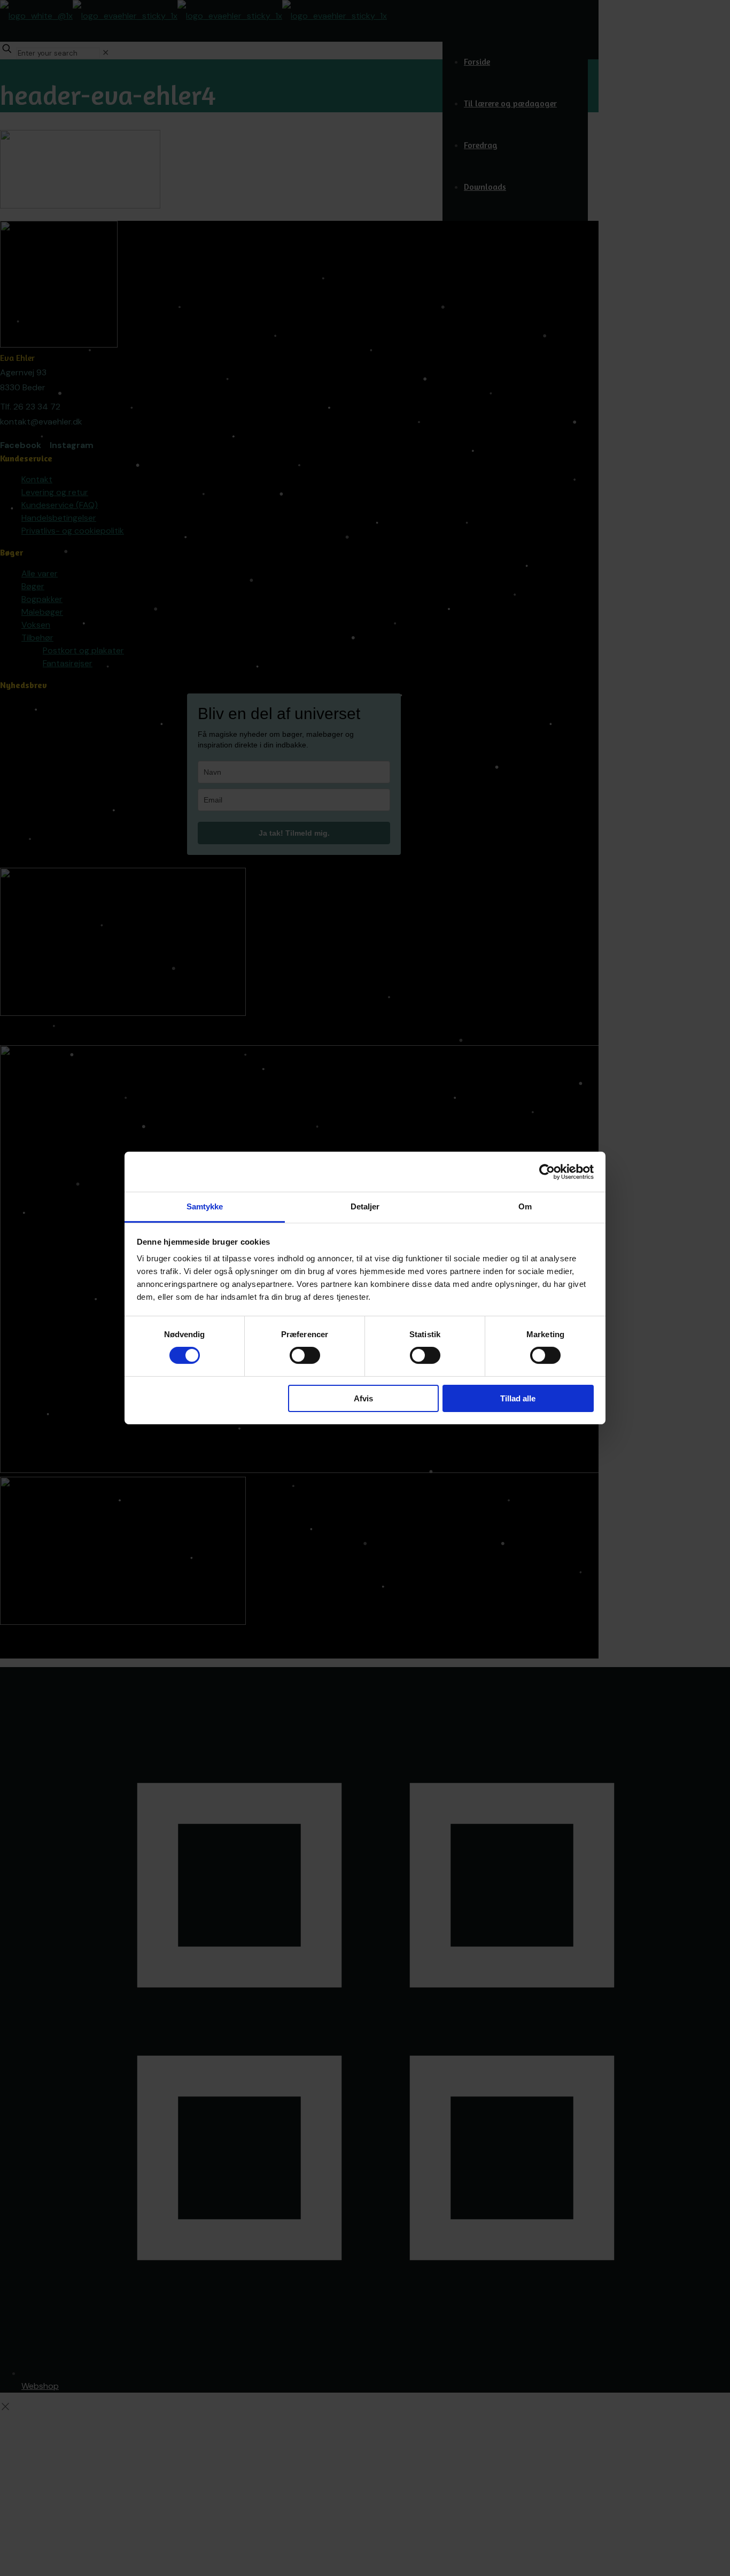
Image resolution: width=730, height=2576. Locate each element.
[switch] (305, 1355)
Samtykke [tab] (205, 1206)
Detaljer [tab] (365, 1206)
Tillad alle (518, 1398)
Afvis (363, 1398)
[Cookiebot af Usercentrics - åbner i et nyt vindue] (547, 1171)
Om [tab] (525, 1206)
